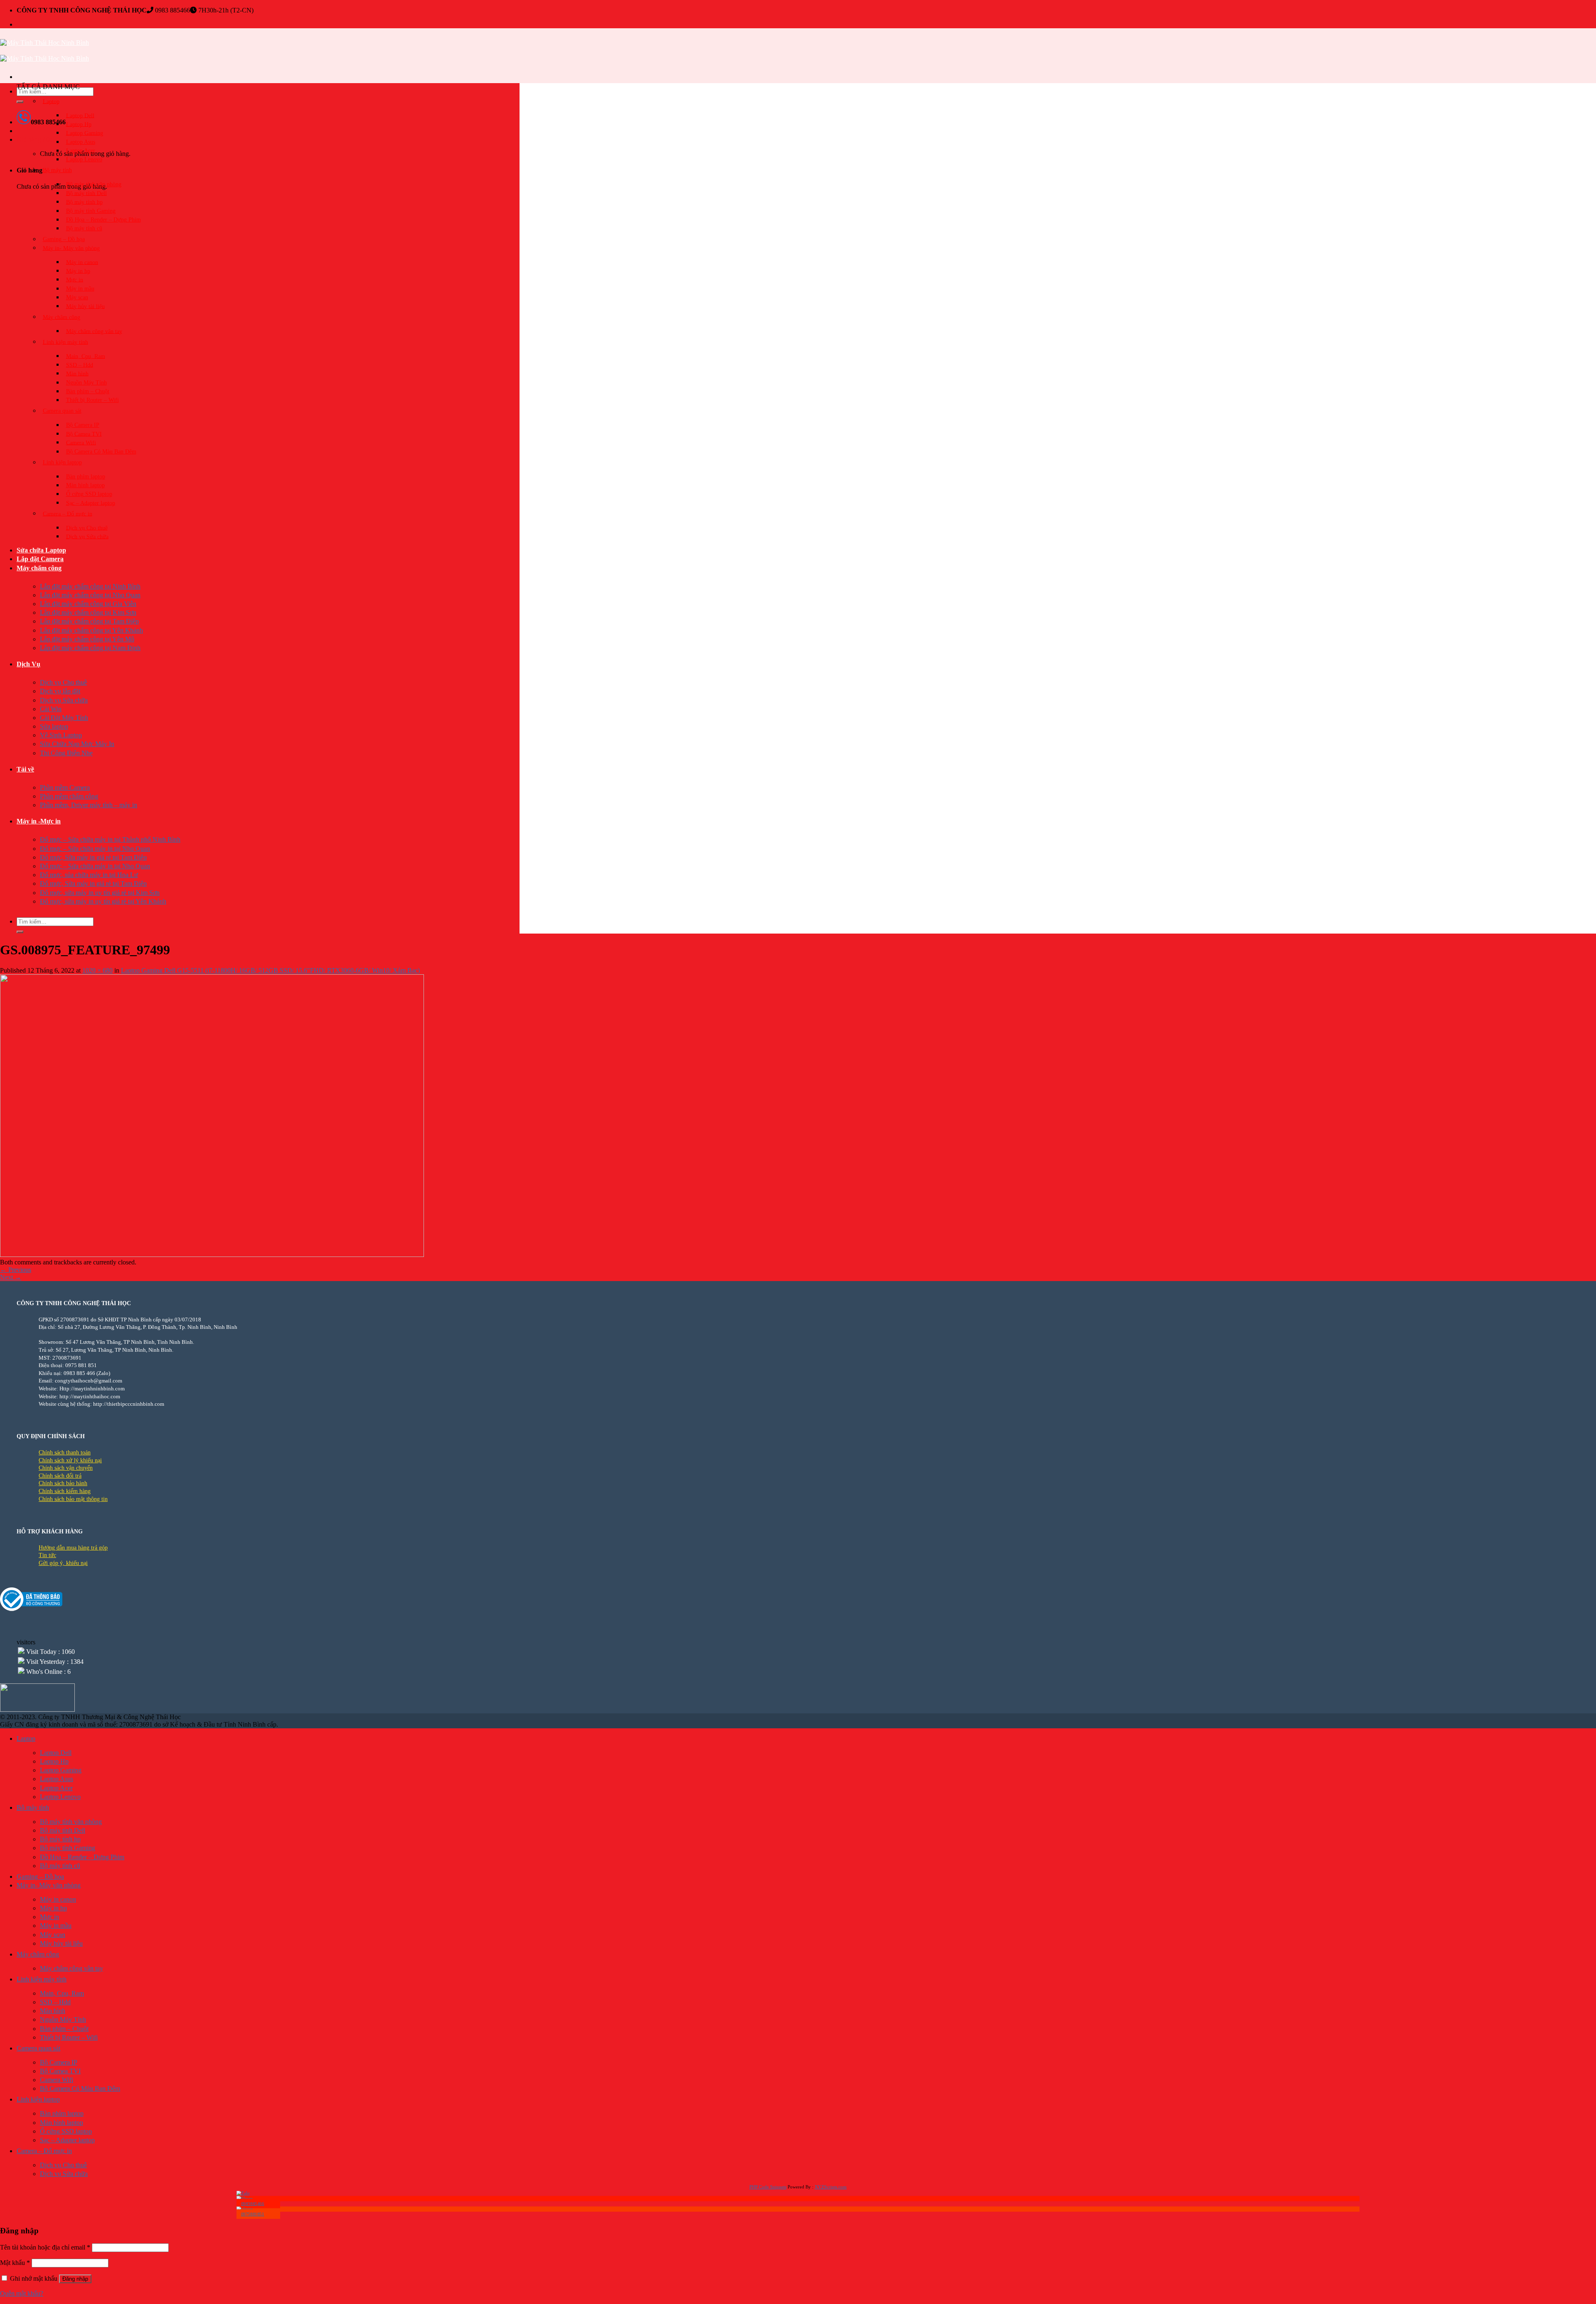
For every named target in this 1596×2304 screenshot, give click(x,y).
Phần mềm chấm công (69, 796)
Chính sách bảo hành (63, 1483)
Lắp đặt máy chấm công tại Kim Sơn (88, 612)
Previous (16, 1270)
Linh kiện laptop (62, 462)
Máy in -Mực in (39, 821)
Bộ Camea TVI (84, 434)
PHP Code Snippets (768, 2187)
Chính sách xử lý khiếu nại (70, 1460)
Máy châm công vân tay (94, 331)
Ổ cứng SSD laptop (89, 494)
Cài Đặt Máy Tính (64, 718)
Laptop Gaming (85, 133)
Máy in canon (82, 262)
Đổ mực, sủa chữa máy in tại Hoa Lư (89, 875)
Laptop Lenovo (84, 159)
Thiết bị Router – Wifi (92, 400)
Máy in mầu (80, 289)
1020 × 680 (97, 970)
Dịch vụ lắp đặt (60, 691)
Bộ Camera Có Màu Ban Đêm (101, 452)
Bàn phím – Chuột (88, 391)
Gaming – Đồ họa (64, 239)
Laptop (51, 101)
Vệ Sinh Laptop (61, 735)
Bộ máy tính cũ (84, 228)
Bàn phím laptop (86, 477)
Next (11, 1277)
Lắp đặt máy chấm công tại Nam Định (90, 648)
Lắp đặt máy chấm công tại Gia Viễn (88, 604)
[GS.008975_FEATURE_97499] (212, 1255)
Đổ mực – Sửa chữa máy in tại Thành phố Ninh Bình (110, 839)
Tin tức (47, 1555)
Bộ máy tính (57, 170)
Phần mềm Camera (65, 787)
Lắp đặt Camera (40, 559)
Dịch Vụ (28, 664)
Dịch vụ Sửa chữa (87, 536)
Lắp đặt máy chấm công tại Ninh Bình (90, 586)
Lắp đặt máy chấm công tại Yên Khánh (91, 630)
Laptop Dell (80, 115)
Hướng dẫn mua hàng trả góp (73, 1548)
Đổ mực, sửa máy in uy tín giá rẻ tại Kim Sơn (100, 893)
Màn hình (77, 373)
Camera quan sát (62, 411)
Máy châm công (62, 317)
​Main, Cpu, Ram (86, 356)
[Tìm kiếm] (20, 102)
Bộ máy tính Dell (86, 193)
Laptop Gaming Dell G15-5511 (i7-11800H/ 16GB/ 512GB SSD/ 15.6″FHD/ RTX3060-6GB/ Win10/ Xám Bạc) (270, 970)
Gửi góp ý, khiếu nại (63, 1563)
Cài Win (51, 709)
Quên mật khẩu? (22, 2293)
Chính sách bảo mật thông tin (73, 1499)
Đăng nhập (75, 2279)
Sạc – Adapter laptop (91, 503)
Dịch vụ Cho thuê (87, 528)
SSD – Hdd (80, 365)
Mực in (75, 280)
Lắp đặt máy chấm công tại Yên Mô (87, 639)
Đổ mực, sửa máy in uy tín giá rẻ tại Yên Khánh (103, 901)
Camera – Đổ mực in (68, 514)
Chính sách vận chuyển (66, 1468)
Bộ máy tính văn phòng (94, 184)
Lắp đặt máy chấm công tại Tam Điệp (89, 621)
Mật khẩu (15, 2263)
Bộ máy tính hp (84, 202)
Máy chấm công (39, 568)
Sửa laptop (54, 726)
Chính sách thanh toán (65, 1453)
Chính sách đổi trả (60, 1476)
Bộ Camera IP (83, 425)
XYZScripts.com (831, 2187)
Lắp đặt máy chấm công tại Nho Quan (90, 595)
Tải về (25, 769)
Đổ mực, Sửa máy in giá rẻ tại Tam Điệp (93, 857)
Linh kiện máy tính (65, 342)
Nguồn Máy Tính (86, 383)
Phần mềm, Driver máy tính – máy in (89, 805)
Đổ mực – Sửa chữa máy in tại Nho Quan (95, 849)
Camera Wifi (81, 442)
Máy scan (77, 297)
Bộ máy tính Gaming (91, 211)
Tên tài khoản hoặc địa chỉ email (45, 2247)
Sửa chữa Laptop (41, 550)
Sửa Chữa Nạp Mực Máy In (77, 744)
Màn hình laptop (85, 485)
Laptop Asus (81, 142)
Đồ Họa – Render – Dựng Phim (103, 220)
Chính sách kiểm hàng (65, 1491)
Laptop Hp (79, 124)
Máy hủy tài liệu (85, 306)
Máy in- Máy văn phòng (71, 248)
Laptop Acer (81, 151)
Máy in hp (78, 271)
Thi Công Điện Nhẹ (66, 753)
